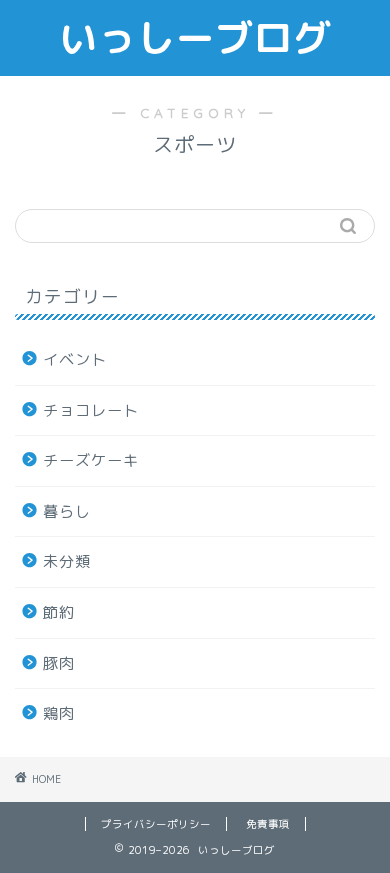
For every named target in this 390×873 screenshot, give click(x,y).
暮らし (67, 511)
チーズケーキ (91, 460)
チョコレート (91, 410)
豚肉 (59, 663)
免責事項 (268, 824)
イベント (75, 359)
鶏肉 (59, 713)
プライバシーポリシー (156, 824)
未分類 (67, 561)
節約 (59, 612)
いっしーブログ (195, 38)
